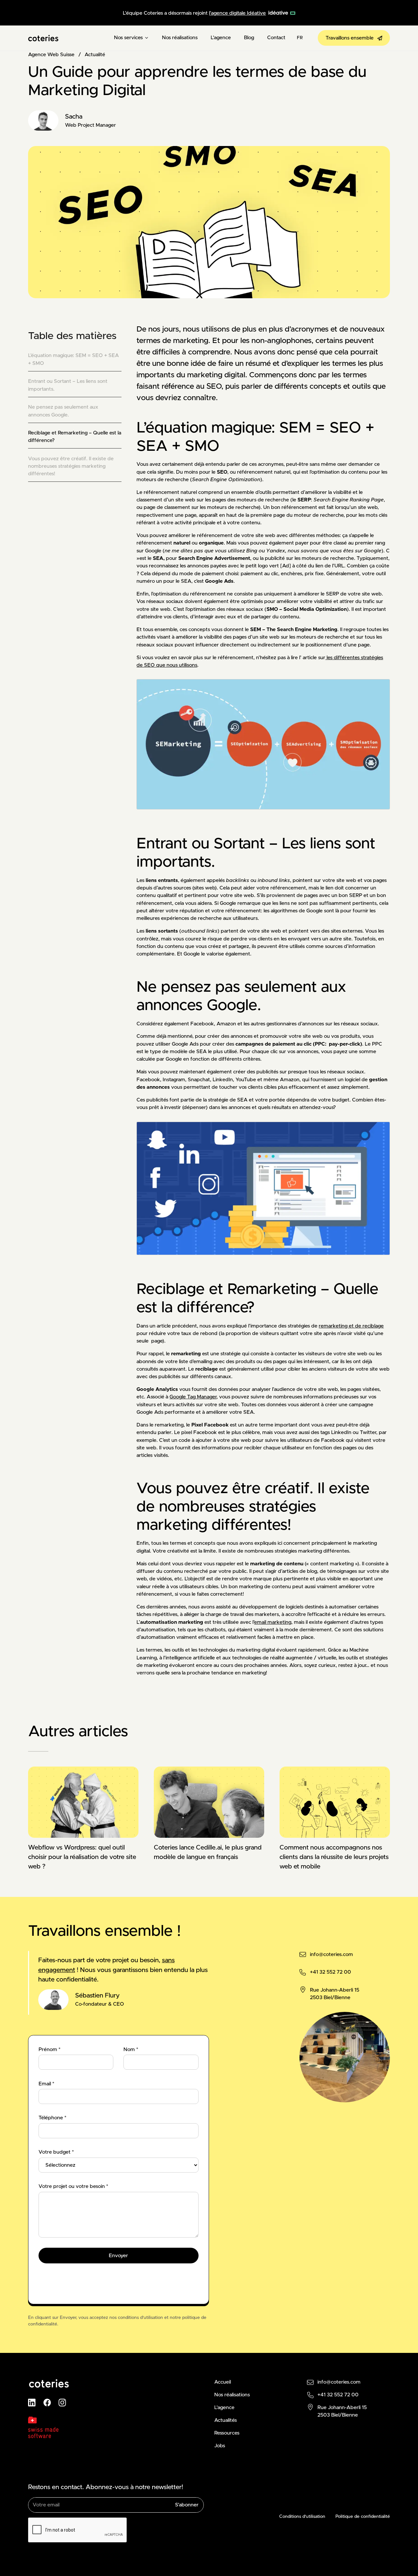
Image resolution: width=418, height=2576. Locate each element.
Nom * (131, 2050)
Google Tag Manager (193, 1397)
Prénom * (49, 2050)
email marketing (273, 1622)
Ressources (227, 2433)
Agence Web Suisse (51, 55)
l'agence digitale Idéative (237, 13)
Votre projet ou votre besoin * (73, 2186)
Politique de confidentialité (363, 2517)
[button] (131, 38)
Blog (249, 38)
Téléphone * (52, 2118)
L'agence (221, 38)
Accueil (223, 2382)
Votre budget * (56, 2152)
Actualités (225, 2420)
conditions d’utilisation (140, 2318)
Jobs (220, 2446)
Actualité (95, 55)
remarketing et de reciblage (351, 1326)
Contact (276, 38)
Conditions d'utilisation (302, 2517)
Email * (46, 2084)
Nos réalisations (180, 38)
